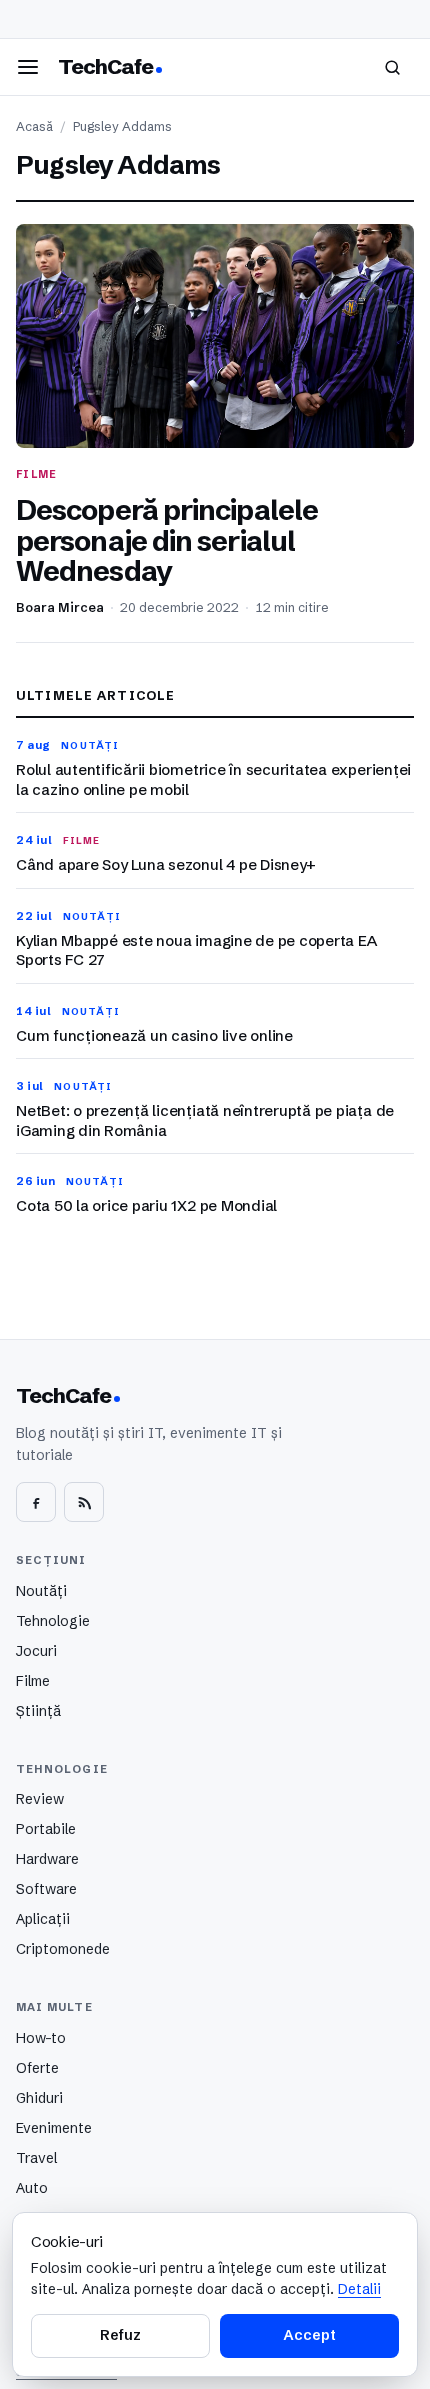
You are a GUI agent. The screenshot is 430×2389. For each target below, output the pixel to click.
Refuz (120, 2335)
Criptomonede (63, 1949)
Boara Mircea (60, 607)
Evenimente (54, 2128)
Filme (33, 1681)
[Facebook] (36, 1502)
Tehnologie (53, 1621)
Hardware (47, 1859)
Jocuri (36, 1651)
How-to (41, 2038)
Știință (38, 1711)
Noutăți (41, 1591)
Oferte (37, 2068)
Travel (36, 2158)
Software (46, 1889)
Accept (309, 2335)
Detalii (359, 2289)
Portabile (46, 1829)
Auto (32, 2188)
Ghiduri (39, 2098)
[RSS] (84, 1502)
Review (40, 1799)
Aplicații (43, 1919)
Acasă (34, 126)
